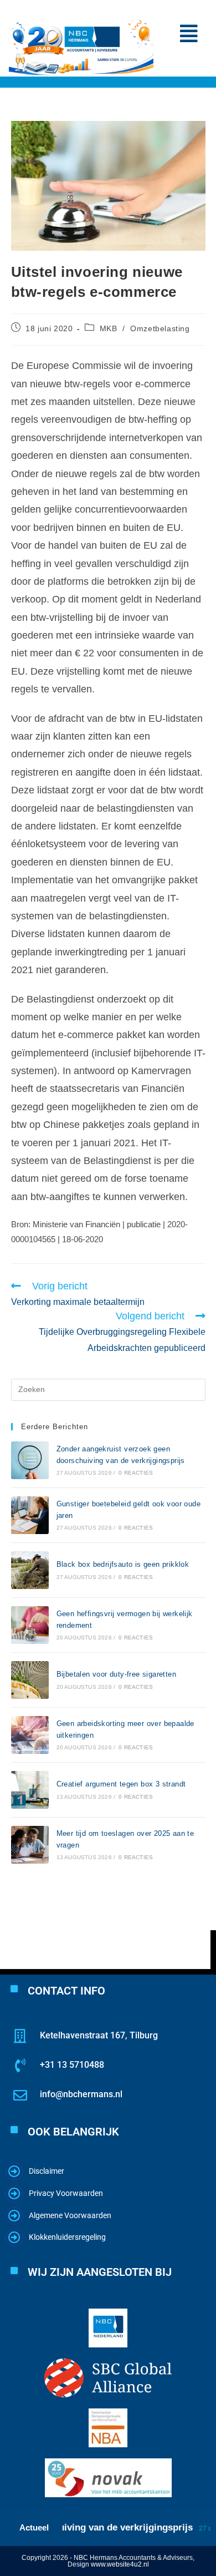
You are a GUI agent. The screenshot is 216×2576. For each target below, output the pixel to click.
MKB (109, 328)
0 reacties (136, 1473)
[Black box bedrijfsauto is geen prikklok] (30, 1570)
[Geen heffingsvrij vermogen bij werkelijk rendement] (30, 1625)
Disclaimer (47, 2171)
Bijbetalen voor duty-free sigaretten (116, 1674)
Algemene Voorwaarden (70, 2215)
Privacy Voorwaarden (66, 2193)
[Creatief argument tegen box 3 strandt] (30, 1790)
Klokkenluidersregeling (67, 2237)
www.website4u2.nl (120, 2564)
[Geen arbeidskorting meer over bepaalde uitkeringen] (30, 1735)
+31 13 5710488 (72, 2065)
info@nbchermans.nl (81, 2094)
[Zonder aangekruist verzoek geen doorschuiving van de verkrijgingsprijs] (30, 1460)
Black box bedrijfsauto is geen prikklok (123, 1564)
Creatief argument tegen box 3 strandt (121, 1784)
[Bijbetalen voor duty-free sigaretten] (30, 1680)
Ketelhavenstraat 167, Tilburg (99, 2035)
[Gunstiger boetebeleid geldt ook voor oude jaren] (30, 1515)
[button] (189, 34)
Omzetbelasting (160, 328)
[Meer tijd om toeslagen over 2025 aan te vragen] (30, 1845)
